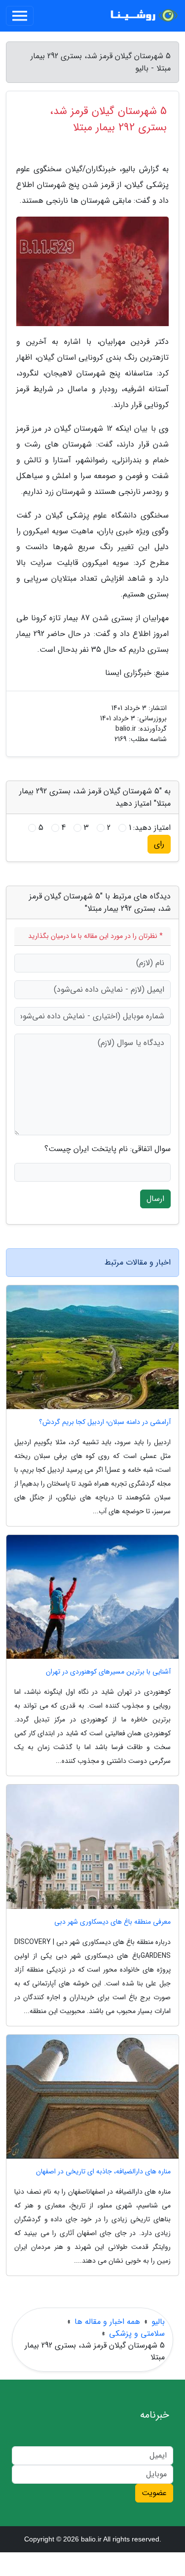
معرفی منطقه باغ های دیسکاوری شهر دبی (112, 1922)
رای (159, 844)
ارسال (155, 1199)
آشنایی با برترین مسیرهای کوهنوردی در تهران (108, 1672)
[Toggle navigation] (20, 16)
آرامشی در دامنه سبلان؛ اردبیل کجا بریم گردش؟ (105, 1422)
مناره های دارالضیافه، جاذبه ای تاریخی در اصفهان (103, 2172)
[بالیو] (143, 16)
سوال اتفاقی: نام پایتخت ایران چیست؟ (108, 1149)
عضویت (154, 2493)
